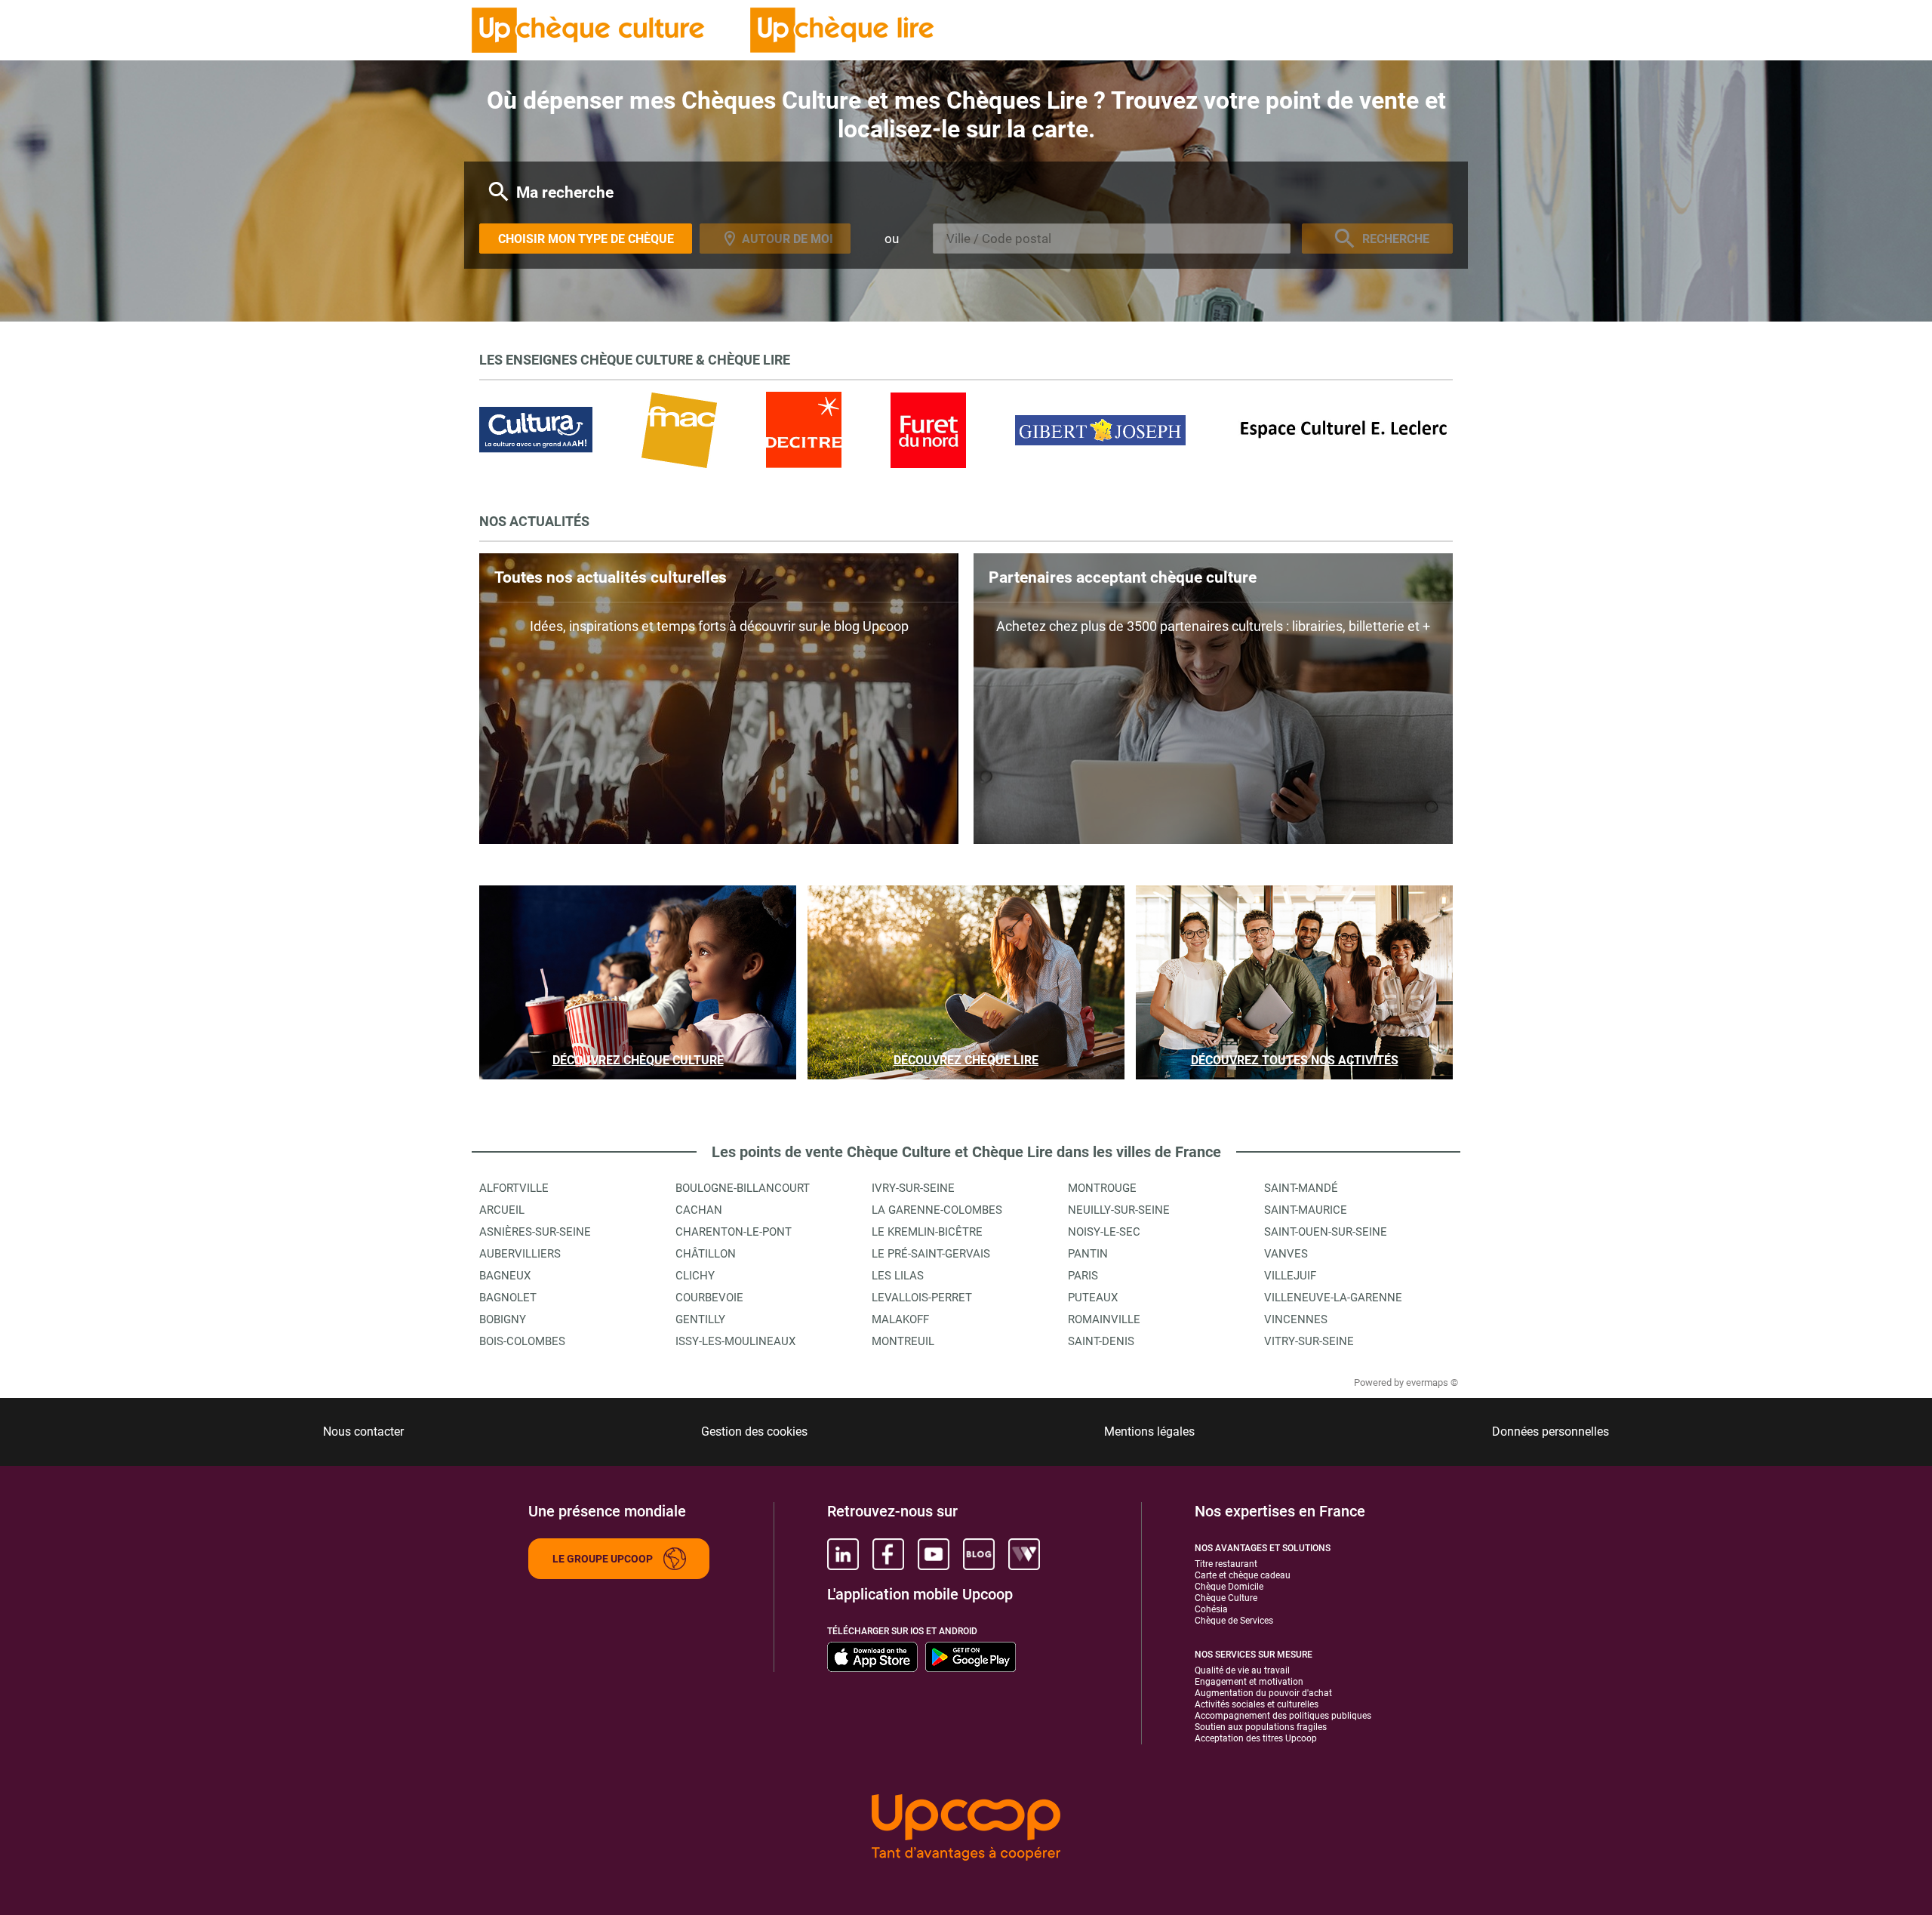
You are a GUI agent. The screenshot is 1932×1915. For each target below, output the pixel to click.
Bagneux (505, 1276)
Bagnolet (508, 1298)
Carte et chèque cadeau (1243, 1575)
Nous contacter (363, 1432)
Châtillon (706, 1254)
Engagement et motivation (1249, 1682)
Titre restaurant (1226, 1564)
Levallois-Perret (922, 1298)
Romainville (1104, 1319)
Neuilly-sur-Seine (1119, 1210)
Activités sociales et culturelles (1257, 1704)
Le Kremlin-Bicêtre (927, 1232)
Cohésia (1211, 1609)
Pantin (1088, 1254)
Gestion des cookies (754, 1432)
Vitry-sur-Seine (1309, 1341)
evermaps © (1432, 1382)
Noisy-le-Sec (1104, 1232)
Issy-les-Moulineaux (735, 1341)
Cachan (699, 1210)
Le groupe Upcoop (603, 1559)
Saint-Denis (1101, 1341)
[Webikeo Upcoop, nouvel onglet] (1024, 1554)
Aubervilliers (520, 1254)
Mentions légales (1149, 1432)
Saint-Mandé (1301, 1188)
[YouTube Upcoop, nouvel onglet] (934, 1554)
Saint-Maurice (1306, 1210)
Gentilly (700, 1319)
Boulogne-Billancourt (743, 1188)
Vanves (1286, 1254)
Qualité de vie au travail (1242, 1670)
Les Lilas (898, 1276)
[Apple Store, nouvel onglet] (872, 1657)
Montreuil (903, 1341)
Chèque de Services (1234, 1621)
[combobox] (1112, 239)
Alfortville (514, 1188)
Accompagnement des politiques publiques (1283, 1716)
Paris (1083, 1276)
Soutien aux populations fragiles (1261, 1727)
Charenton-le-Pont (734, 1232)
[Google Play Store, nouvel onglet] (971, 1657)
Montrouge (1102, 1188)
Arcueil (502, 1210)
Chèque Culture (1226, 1598)
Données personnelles (1551, 1432)
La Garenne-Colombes (937, 1210)
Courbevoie (709, 1298)
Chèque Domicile (1229, 1587)
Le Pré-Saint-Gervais (931, 1254)
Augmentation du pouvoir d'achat (1263, 1693)
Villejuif (1290, 1276)
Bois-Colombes (522, 1341)
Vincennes (1296, 1319)
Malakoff (900, 1319)
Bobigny (503, 1319)
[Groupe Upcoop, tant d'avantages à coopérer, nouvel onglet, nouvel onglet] (966, 1829)
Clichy (695, 1276)
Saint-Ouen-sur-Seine (1326, 1232)
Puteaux (1093, 1298)
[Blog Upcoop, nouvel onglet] (979, 1554)
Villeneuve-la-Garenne (1333, 1298)
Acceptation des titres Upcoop (1256, 1738)
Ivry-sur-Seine (913, 1188)
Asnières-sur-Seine (535, 1232)
